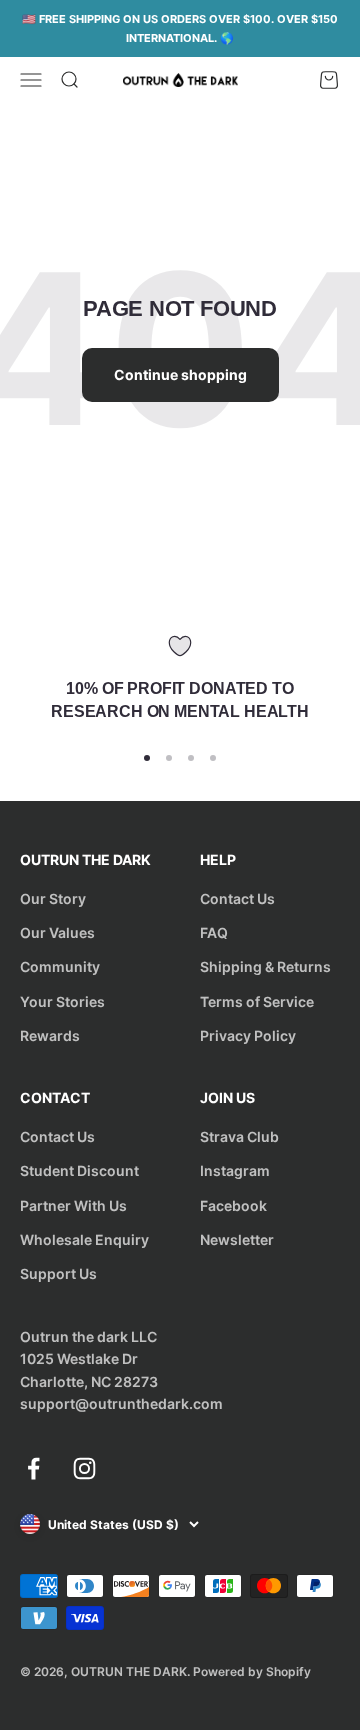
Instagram (235, 1170)
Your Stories (62, 1001)
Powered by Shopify (252, 1671)
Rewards (50, 1035)
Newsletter (237, 1239)
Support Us (58, 1273)
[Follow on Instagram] (84, 1468)
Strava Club (239, 1136)
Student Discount (79, 1170)
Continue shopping (180, 374)
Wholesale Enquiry (84, 1239)
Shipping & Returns (265, 966)
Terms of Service (257, 1001)
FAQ (214, 932)
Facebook (233, 1205)
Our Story (53, 898)
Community (60, 966)
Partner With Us (73, 1205)
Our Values (57, 932)
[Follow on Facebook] (33, 1468)
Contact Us (237, 898)
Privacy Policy (248, 1035)
